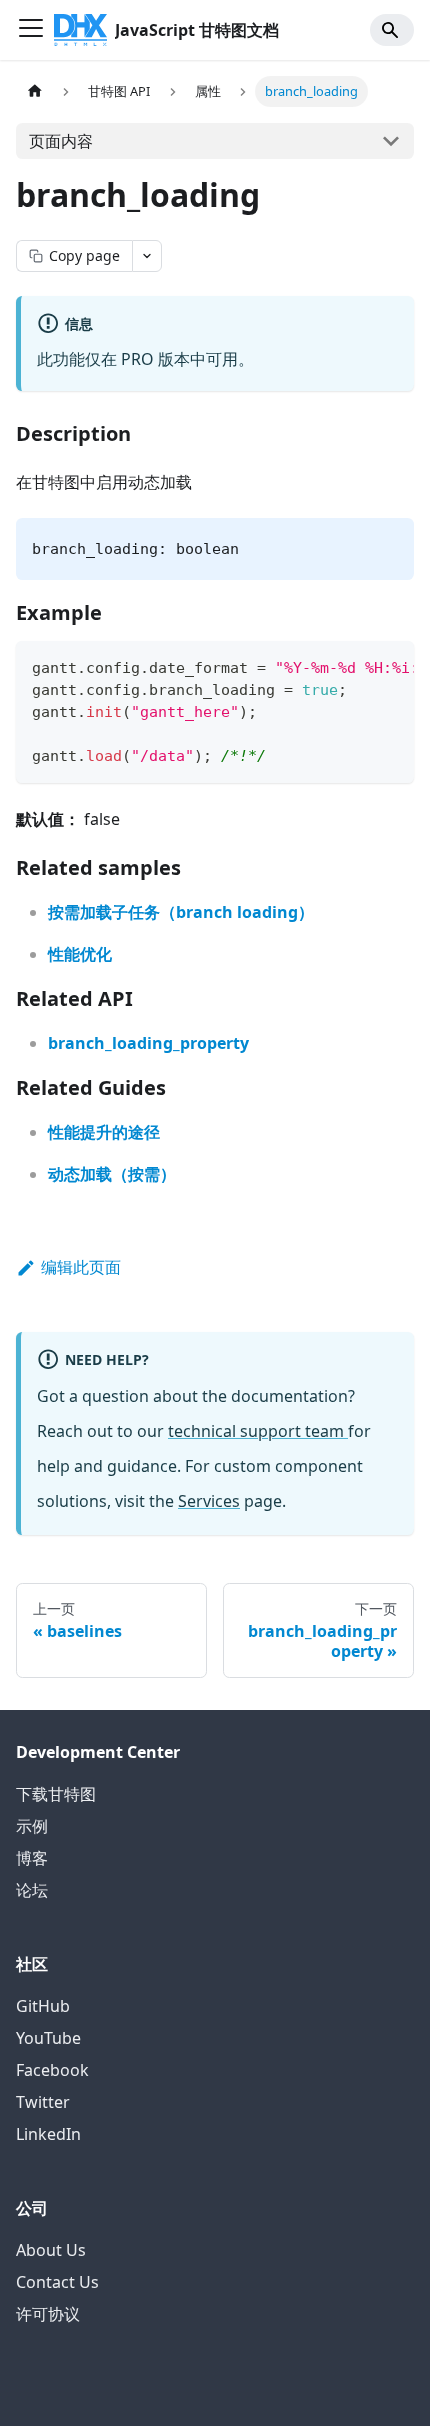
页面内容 (61, 141)
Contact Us (57, 2282)
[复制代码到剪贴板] (389, 666)
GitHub (43, 2006)
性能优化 (80, 954)
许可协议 (48, 2314)
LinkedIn (48, 2134)
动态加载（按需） (112, 1174)
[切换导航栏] (31, 30)
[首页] (35, 91)
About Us (51, 2250)
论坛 (32, 1890)
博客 (32, 1858)
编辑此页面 (81, 1267)
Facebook (52, 2070)
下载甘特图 (56, 1794)
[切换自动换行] (353, 666)
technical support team (258, 1431)
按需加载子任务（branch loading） (181, 912)
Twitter (43, 2102)
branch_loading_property (148, 1043)
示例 (32, 1826)
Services (209, 1501)
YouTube (48, 2038)
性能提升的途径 (104, 1132)
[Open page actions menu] (147, 256)
